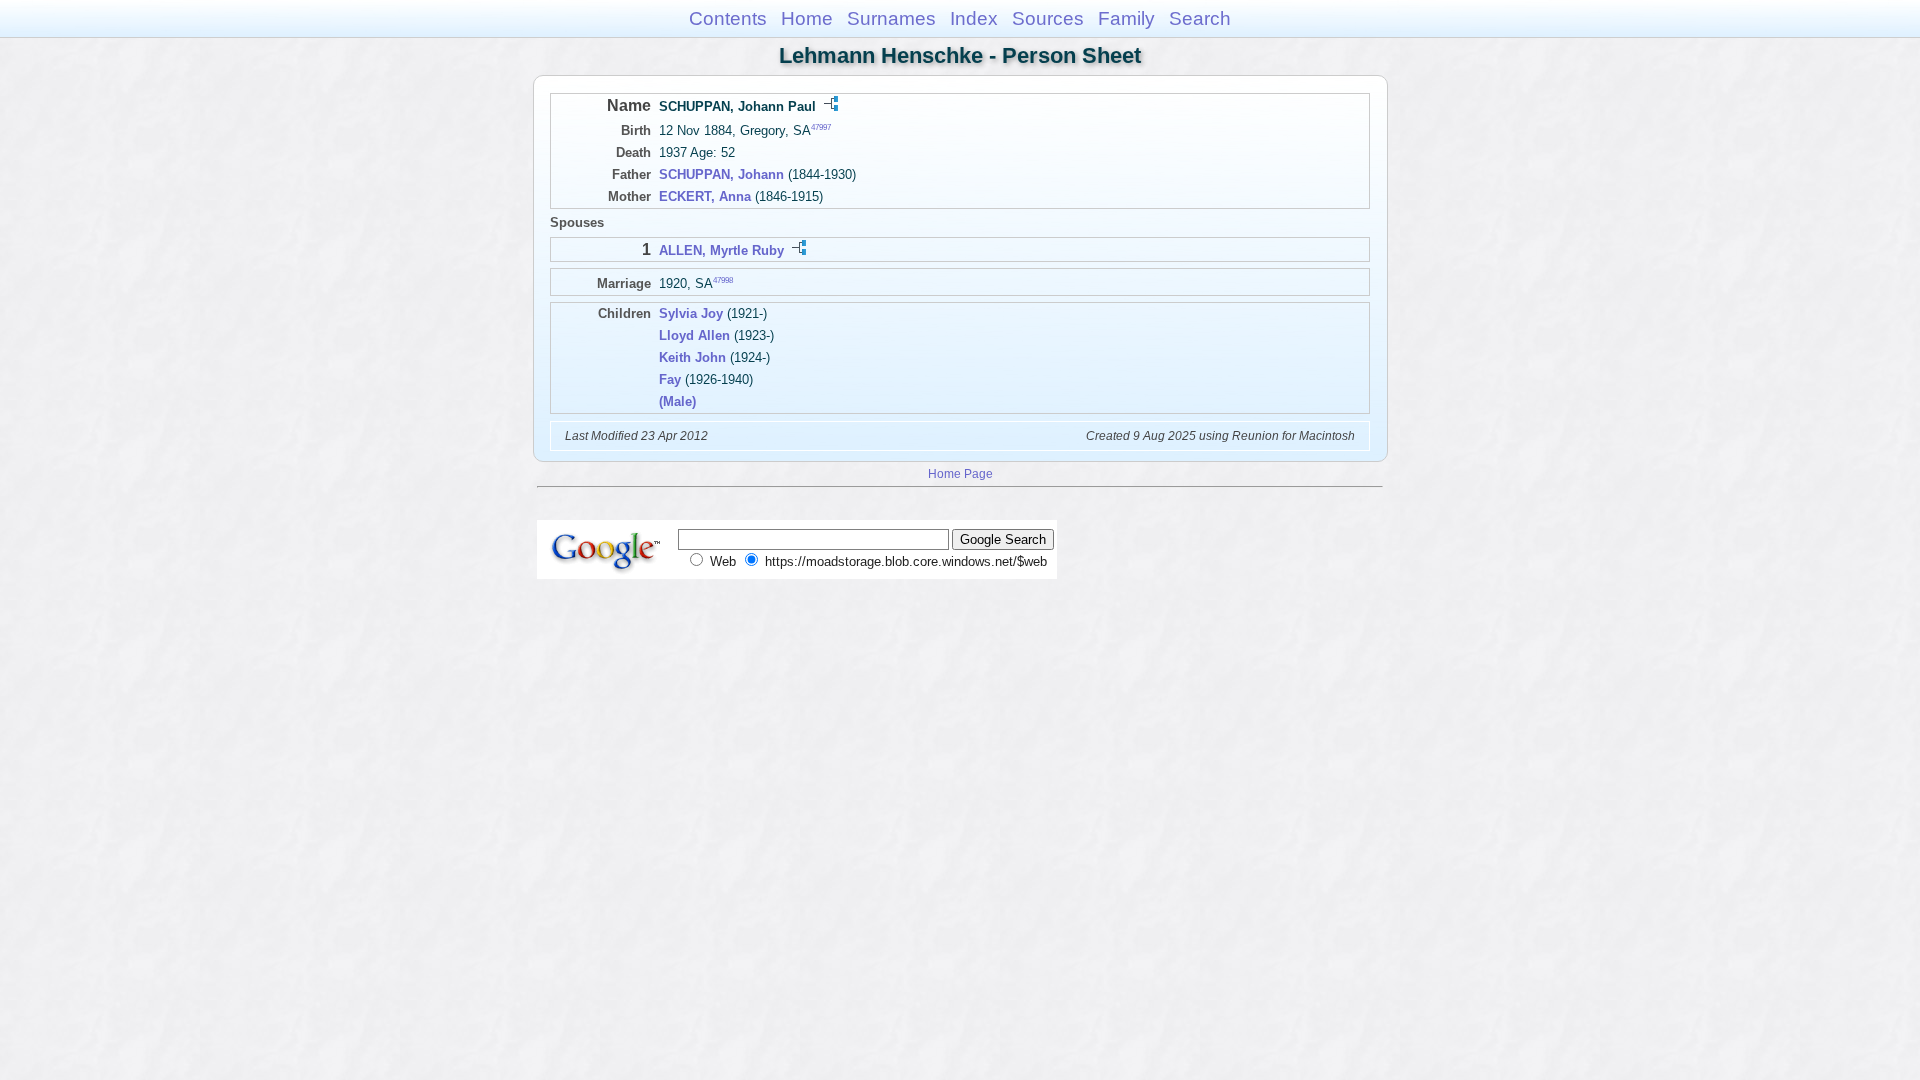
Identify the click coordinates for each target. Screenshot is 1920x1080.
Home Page (960, 473)
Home (807, 18)
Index (974, 18)
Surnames (891, 18)
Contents (728, 18)
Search (1200, 18)
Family (1126, 18)
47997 (821, 127)
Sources (1048, 18)
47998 (723, 279)
